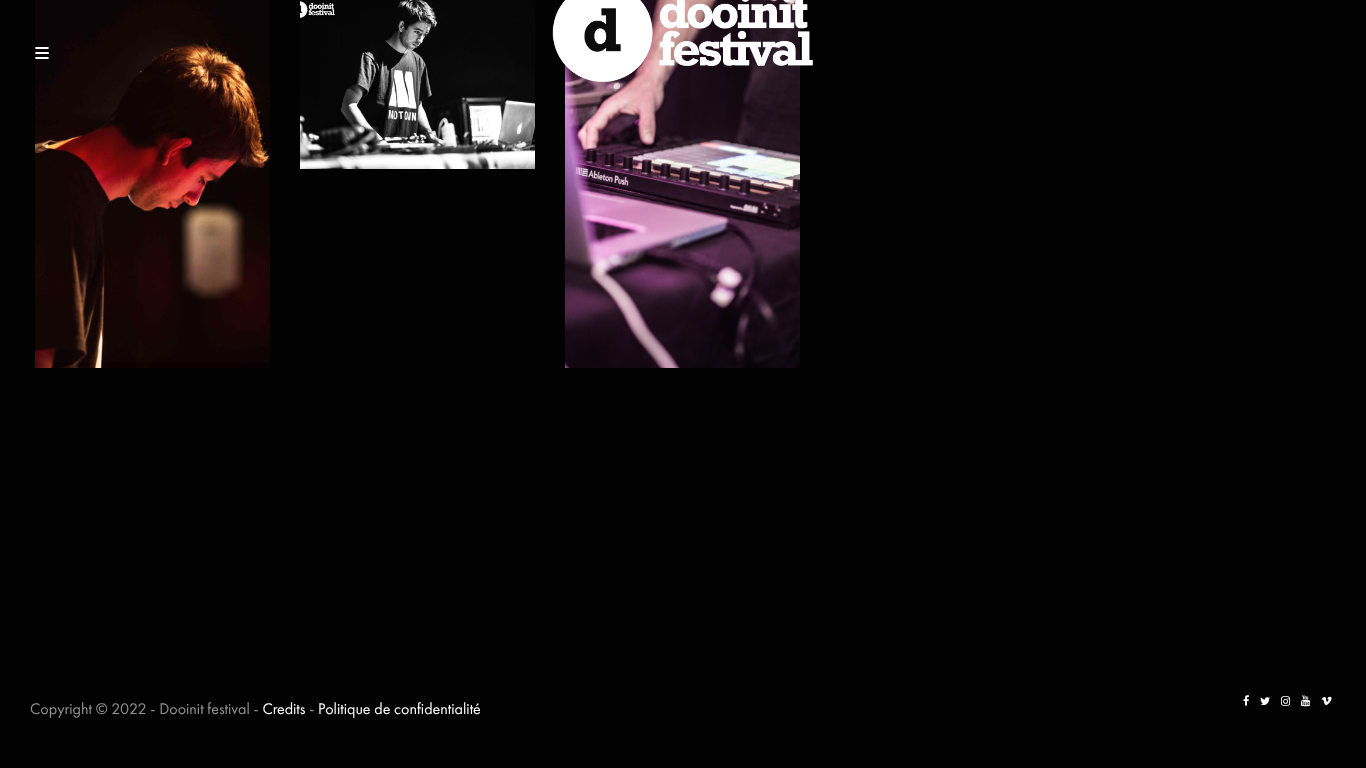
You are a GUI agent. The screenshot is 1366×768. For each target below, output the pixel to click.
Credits (283, 708)
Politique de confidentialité (399, 708)
